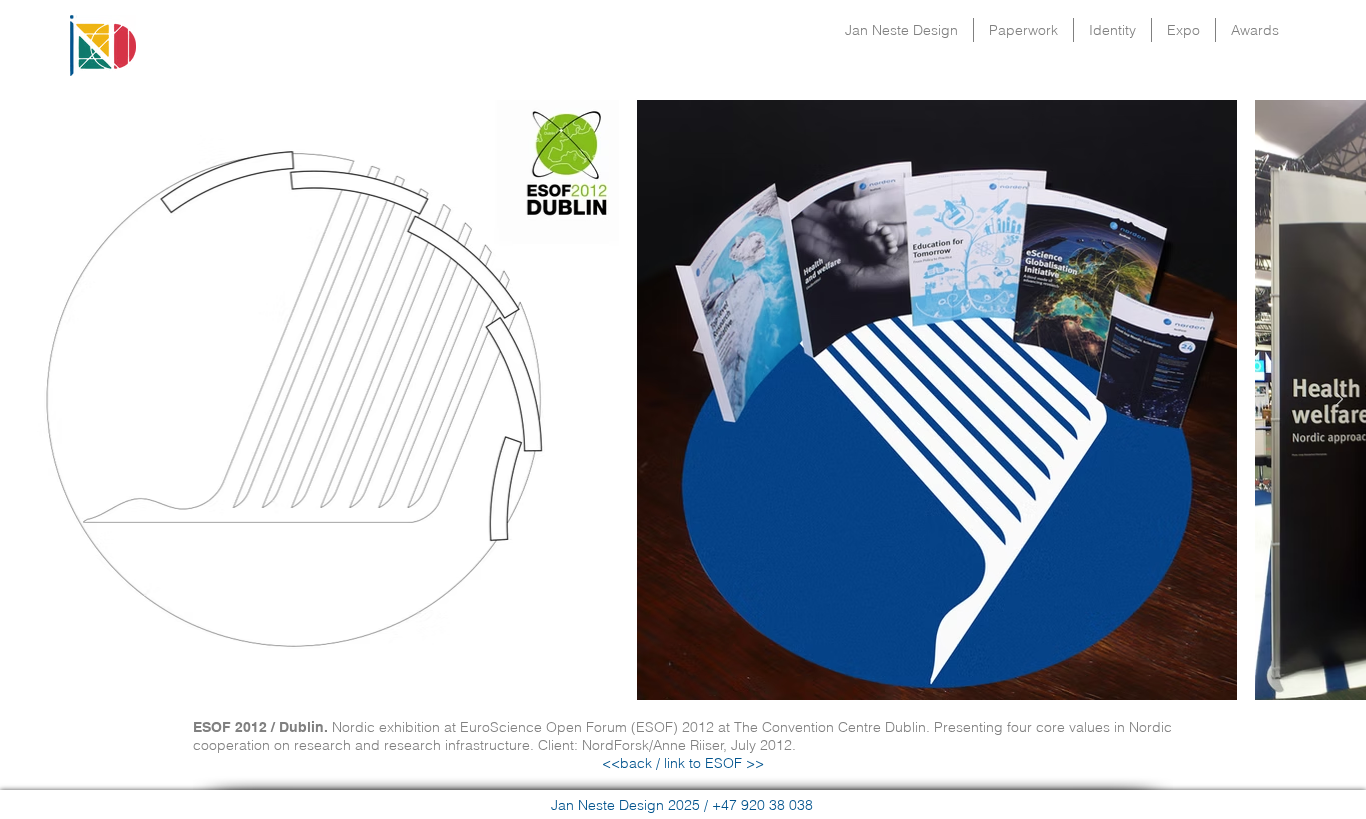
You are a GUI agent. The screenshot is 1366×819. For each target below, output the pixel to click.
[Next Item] (1339, 400)
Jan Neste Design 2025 (625, 805)
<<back (627, 763)
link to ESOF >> (712, 763)
